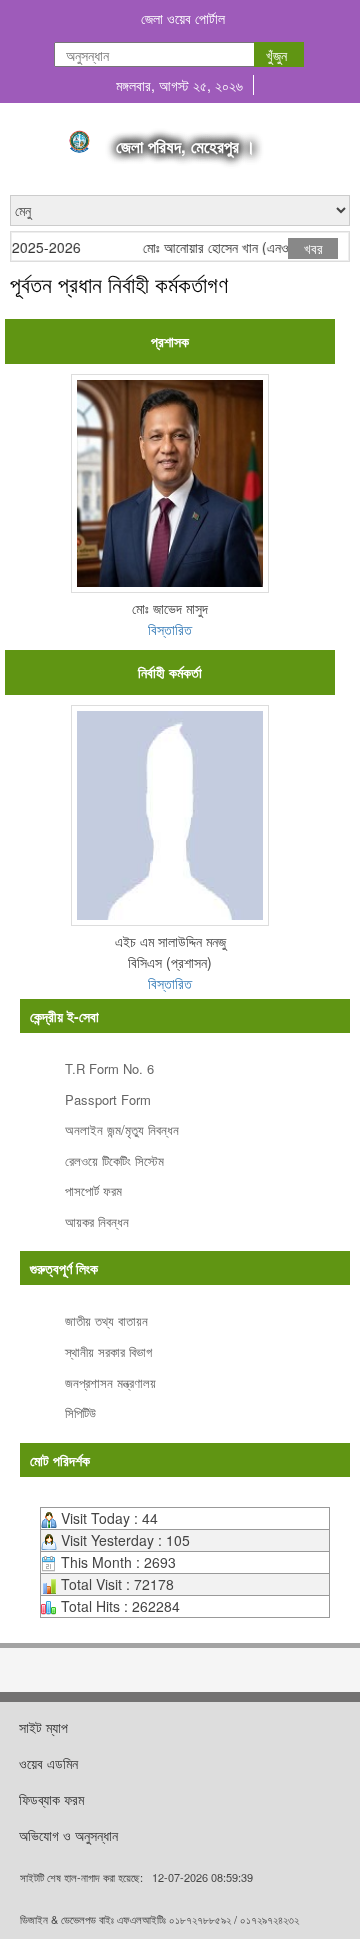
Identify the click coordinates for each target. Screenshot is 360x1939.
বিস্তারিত (170, 629)
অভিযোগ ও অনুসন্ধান (68, 1835)
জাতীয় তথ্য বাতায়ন (106, 1320)
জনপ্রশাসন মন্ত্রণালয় (110, 1382)
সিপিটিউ (80, 1412)
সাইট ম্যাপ (43, 1727)
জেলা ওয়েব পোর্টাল (183, 18)
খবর (313, 248)
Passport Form (108, 1099)
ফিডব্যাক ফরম (51, 1799)
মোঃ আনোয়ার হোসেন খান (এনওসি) (215, 247)
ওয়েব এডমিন (48, 1763)
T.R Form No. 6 (109, 1068)
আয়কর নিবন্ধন (97, 1221)
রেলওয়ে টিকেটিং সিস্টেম (114, 1160)
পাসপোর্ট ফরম (93, 1190)
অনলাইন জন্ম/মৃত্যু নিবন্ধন (122, 1129)
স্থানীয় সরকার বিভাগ (108, 1351)
